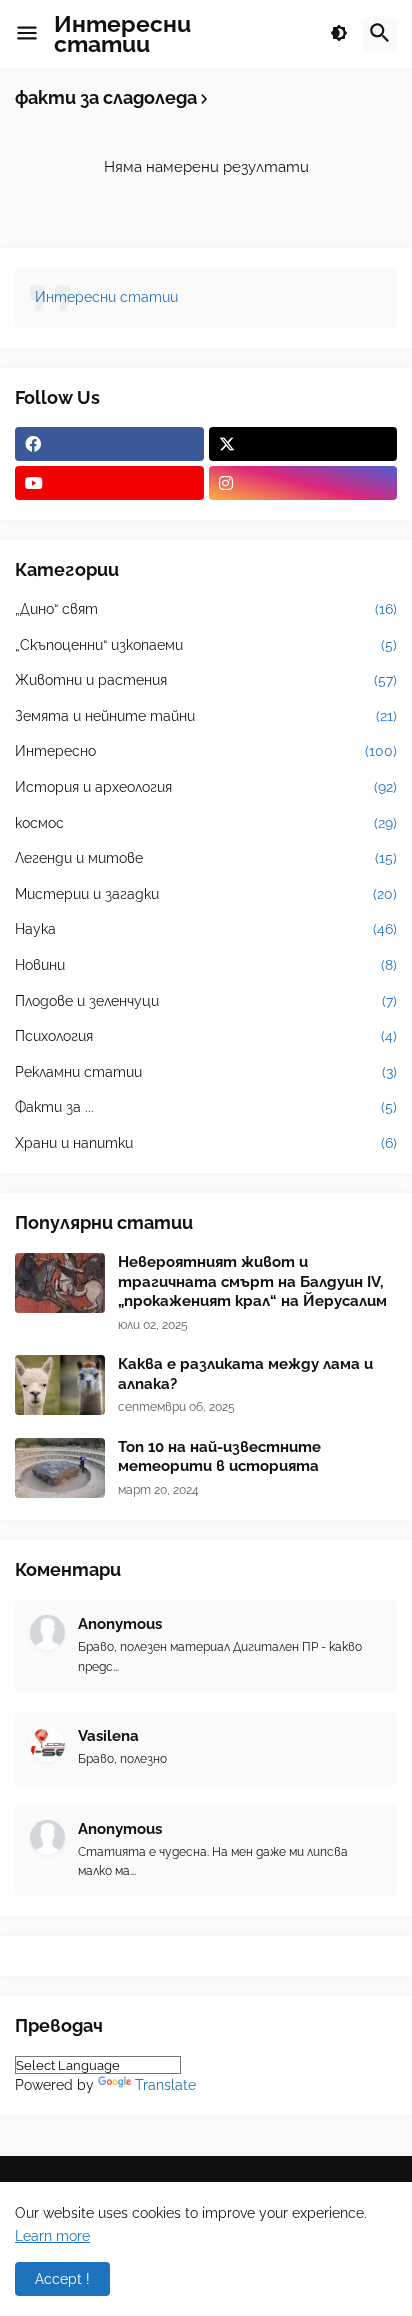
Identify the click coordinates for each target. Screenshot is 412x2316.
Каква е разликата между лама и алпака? (245, 1374)
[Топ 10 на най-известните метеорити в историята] (60, 1468)
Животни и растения (206, 680)
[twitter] (303, 444)
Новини (206, 965)
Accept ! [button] (62, 2279)
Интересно (206, 751)
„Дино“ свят (206, 609)
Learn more (52, 2236)
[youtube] (109, 483)
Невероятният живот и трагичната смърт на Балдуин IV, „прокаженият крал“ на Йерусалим (252, 1281)
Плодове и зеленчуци (206, 1001)
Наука (206, 929)
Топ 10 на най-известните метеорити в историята (219, 1457)
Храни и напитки (206, 1143)
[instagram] (303, 483)
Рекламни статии (206, 1072)
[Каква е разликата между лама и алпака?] (60, 1385)
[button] (27, 34)
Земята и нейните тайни (206, 716)
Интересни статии (122, 33)
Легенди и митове (206, 858)
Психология (206, 1036)
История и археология (206, 787)
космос (206, 823)
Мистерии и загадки (206, 894)
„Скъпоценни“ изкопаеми (206, 645)
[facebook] (109, 444)
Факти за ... (206, 1107)
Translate (165, 2085)
